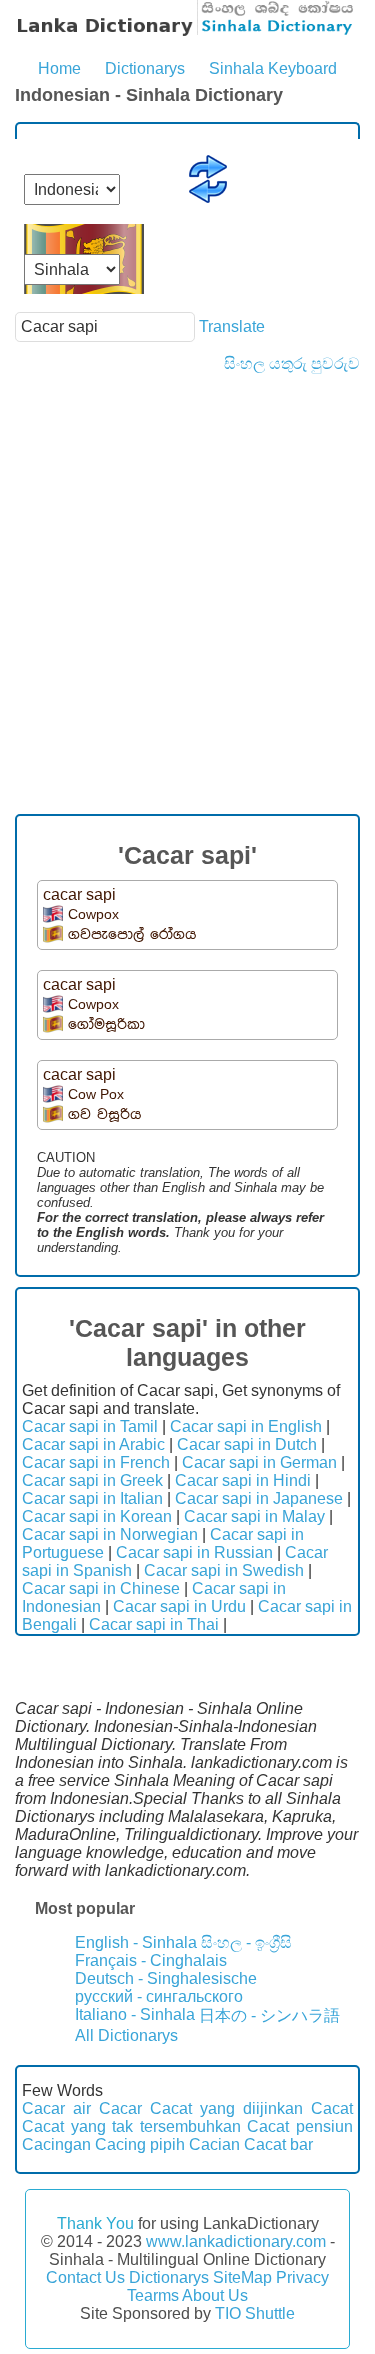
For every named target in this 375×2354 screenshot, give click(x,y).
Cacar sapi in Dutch (247, 1444)
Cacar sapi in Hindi (243, 1480)
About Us (215, 2295)
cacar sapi (79, 894)
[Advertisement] (187, 570)
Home (59, 68)
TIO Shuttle (255, 2313)
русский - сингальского (159, 1996)
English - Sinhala (136, 1942)
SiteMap (242, 2277)
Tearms (153, 2295)
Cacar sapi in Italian (92, 1498)
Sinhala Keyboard (273, 68)
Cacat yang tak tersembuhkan (131, 2126)
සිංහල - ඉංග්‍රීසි (246, 1942)
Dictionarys (145, 68)
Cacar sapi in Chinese (101, 1588)
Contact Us (85, 2277)
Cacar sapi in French (96, 1462)
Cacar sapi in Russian (194, 1552)
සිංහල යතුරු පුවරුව (292, 363)
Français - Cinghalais (151, 1960)
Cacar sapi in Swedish (224, 1570)
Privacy (302, 2277)
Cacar (120, 2108)
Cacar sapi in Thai (154, 1624)
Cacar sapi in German (259, 1462)
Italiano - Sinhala (135, 2014)
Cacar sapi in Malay (254, 1516)
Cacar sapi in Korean (97, 1516)
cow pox (96, 1094)
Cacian (214, 2144)
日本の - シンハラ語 (269, 2015)
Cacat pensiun (300, 2126)
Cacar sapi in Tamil (90, 1426)
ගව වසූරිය (105, 1114)
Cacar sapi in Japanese (259, 1498)
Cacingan (56, 2144)
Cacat (332, 2108)
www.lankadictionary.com (236, 2241)
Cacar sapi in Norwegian (110, 1534)
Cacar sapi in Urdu (179, 1606)
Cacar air (56, 2108)
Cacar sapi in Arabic (93, 1444)
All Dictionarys (126, 2035)
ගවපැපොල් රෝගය (132, 934)
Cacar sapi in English (246, 1426)
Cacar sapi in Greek (92, 1480)
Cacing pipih (140, 2144)
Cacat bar (278, 2144)
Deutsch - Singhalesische (166, 1978)
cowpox (93, 914)
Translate (232, 326)
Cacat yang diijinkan (226, 2108)
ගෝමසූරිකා (106, 1024)
